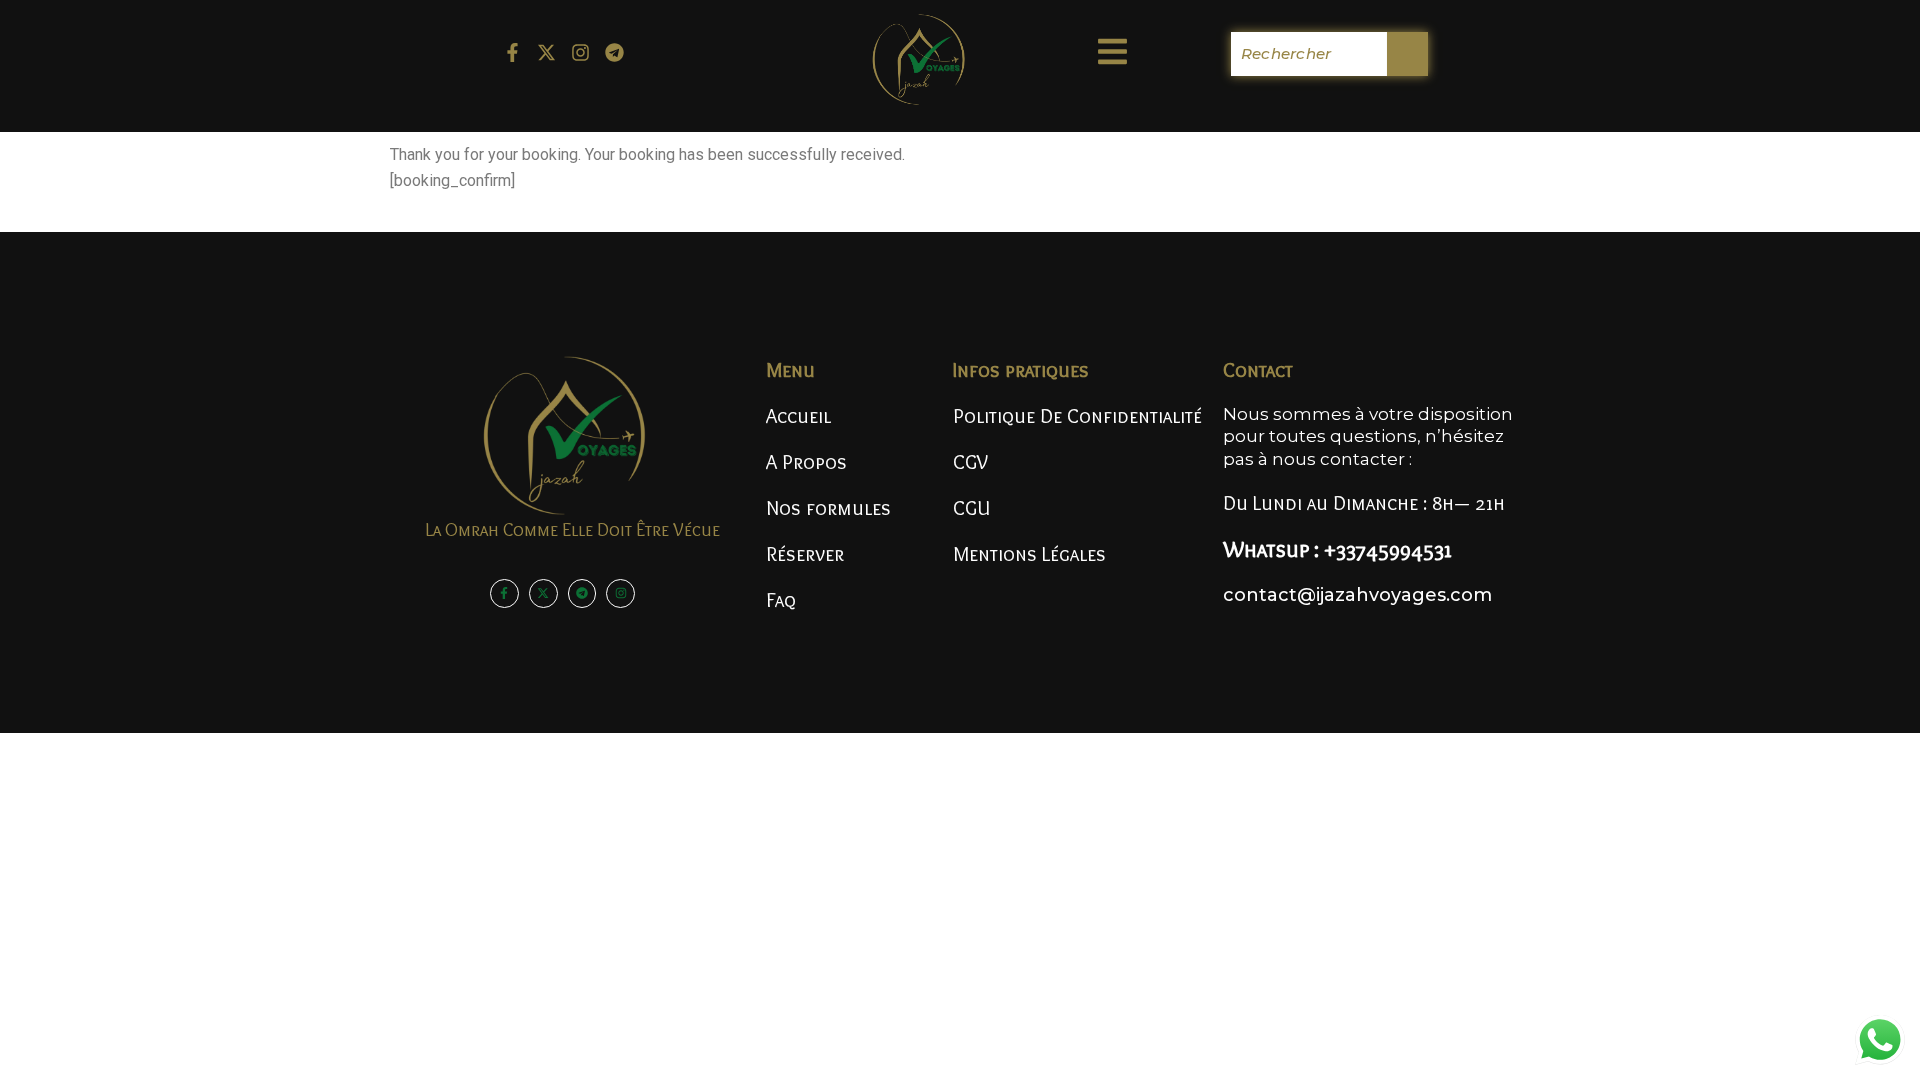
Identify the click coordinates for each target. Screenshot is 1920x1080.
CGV (970, 462)
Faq (781, 600)
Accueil (798, 416)
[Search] (1407, 54)
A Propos (806, 462)
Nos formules (828, 508)
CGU (971, 508)
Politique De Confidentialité (1077, 416)
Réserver (805, 554)
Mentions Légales (1029, 554)
